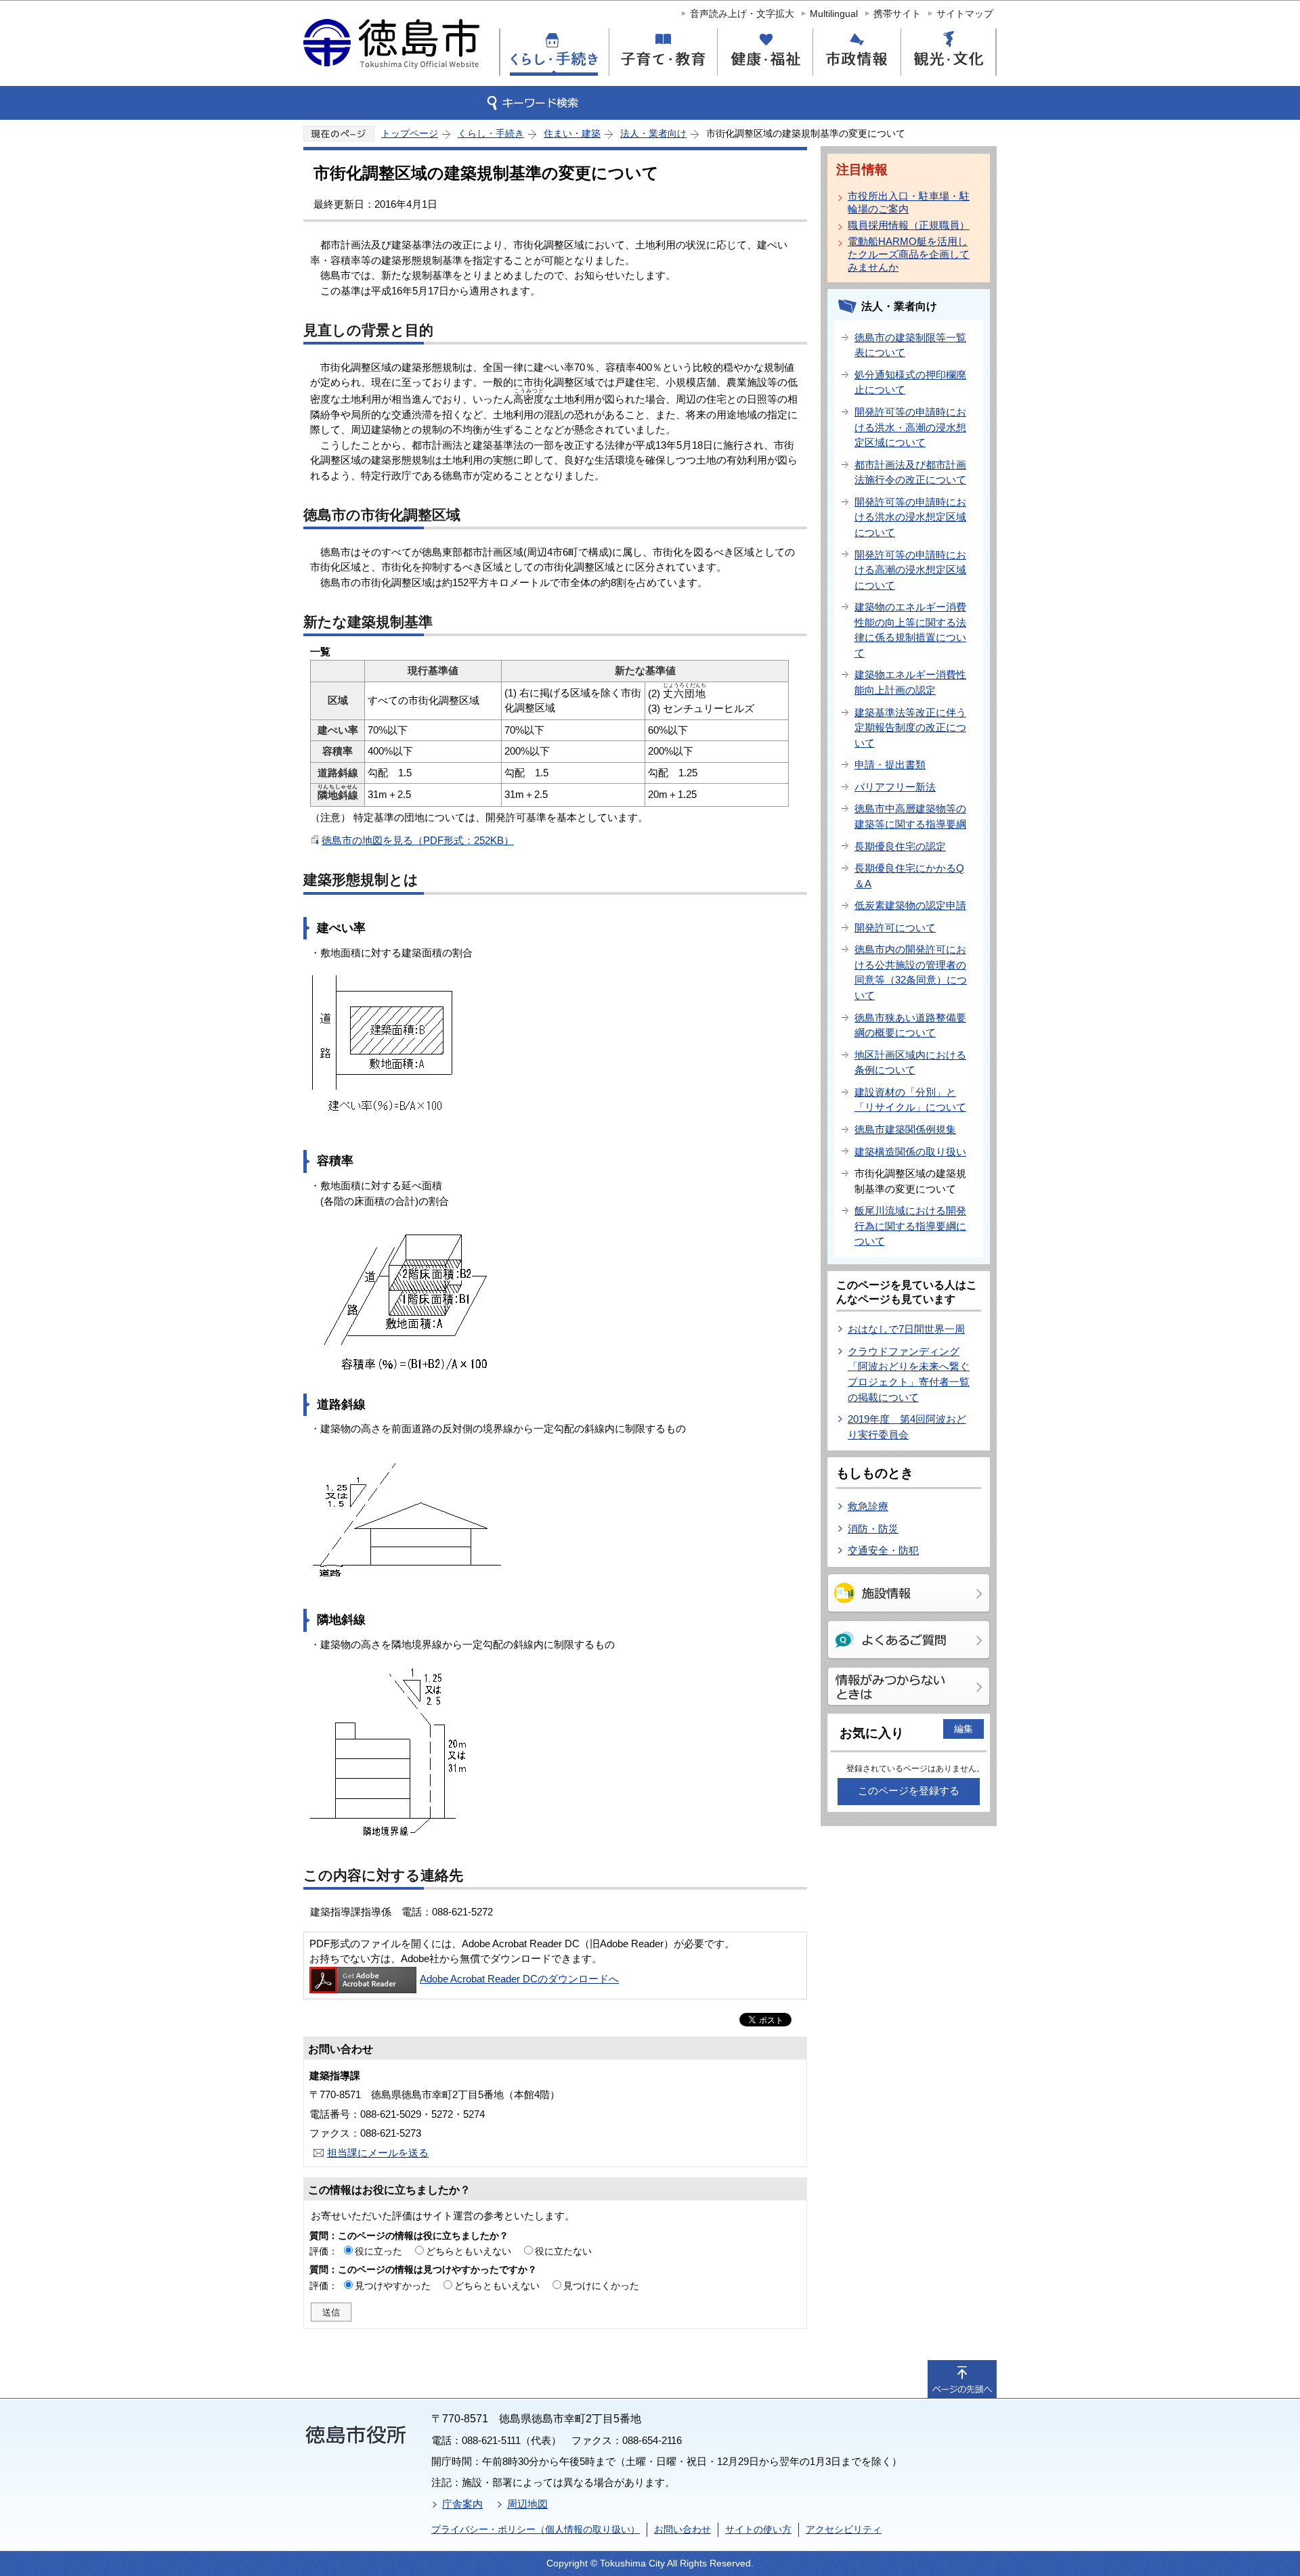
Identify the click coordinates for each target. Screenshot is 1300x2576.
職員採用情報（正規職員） (909, 225)
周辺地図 (527, 2504)
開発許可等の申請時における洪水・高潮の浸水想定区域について (910, 427)
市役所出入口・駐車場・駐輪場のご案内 (909, 202)
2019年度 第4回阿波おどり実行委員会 (907, 1427)
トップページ (410, 133)
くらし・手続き (491, 133)
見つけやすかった (393, 2286)
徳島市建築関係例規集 (905, 1129)
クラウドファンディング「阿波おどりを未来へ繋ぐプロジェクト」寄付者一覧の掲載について (909, 1374)
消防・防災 (873, 1529)
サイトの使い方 (758, 2529)
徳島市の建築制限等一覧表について (910, 345)
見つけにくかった (601, 2286)
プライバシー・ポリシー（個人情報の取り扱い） (536, 2529)
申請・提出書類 (890, 764)
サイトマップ (965, 14)
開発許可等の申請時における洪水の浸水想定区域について (910, 517)
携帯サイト (897, 14)
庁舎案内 (462, 2504)
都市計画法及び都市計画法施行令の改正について (910, 472)
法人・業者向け (653, 133)
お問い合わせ (682, 2529)
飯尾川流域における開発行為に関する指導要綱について (910, 1226)
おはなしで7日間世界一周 (906, 1329)
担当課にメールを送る (378, 2153)
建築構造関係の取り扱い (910, 1152)
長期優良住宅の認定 (900, 846)
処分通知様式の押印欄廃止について (910, 382)
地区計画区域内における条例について (910, 1063)
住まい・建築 (572, 133)
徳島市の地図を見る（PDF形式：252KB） (418, 840)
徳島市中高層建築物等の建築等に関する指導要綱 (910, 816)
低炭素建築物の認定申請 (910, 905)
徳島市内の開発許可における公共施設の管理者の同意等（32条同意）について (911, 972)
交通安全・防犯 (883, 1550)
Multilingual (834, 14)
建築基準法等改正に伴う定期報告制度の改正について (910, 728)
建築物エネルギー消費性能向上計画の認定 (910, 682)
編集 (963, 1729)
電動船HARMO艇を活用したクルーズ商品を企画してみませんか (909, 254)
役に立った (378, 2251)
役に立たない (563, 2251)
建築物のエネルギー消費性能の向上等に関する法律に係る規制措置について (910, 630)
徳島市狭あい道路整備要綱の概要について (910, 1025)
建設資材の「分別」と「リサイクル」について (910, 1100)
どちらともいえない (469, 2251)
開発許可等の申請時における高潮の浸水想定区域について (910, 570)
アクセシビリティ (844, 2529)
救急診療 (868, 1506)
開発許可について (895, 928)
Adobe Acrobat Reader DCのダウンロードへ (519, 1979)
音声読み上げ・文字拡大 (742, 14)
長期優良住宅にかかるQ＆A (909, 876)
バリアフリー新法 (895, 787)
